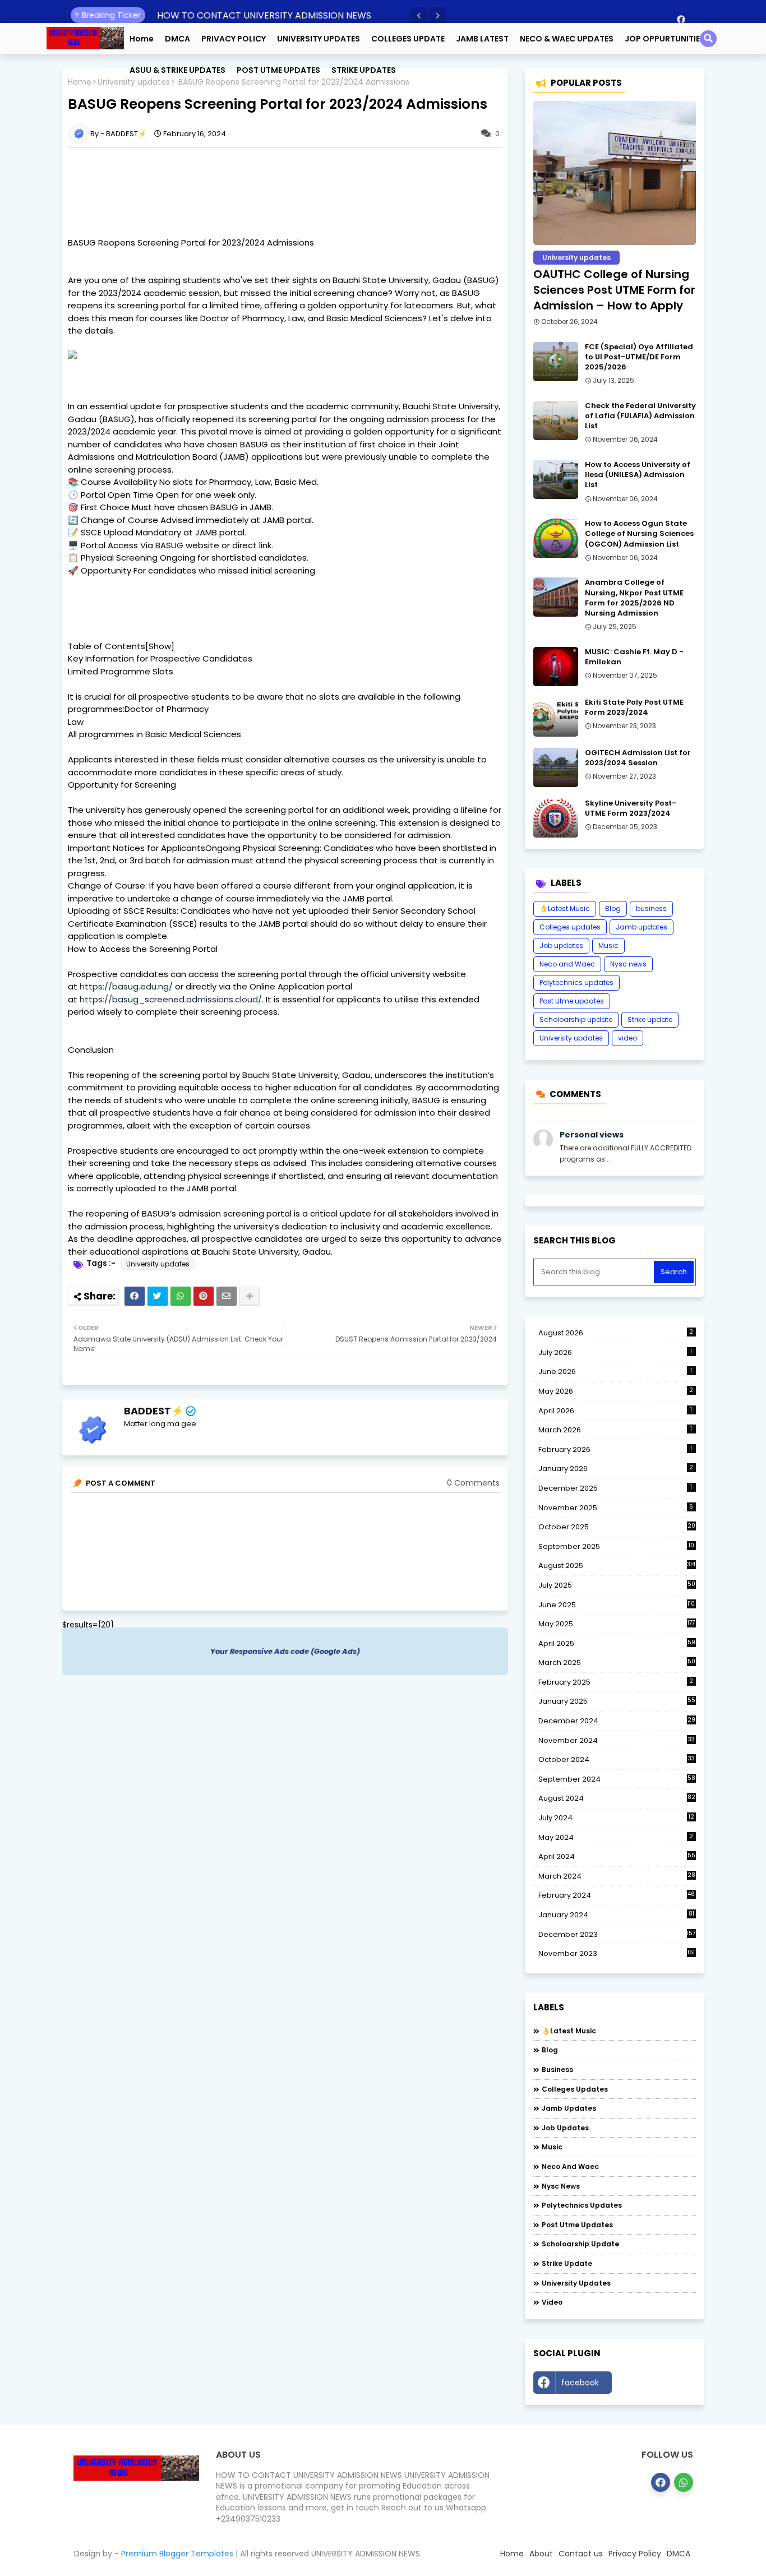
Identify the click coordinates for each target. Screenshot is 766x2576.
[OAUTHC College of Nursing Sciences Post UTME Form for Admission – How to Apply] (615, 173)
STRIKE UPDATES (364, 70)
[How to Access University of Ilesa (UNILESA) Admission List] (556, 479)
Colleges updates (570, 927)
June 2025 (617, 1605)
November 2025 (616, 1508)
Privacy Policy (635, 2554)
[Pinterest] (204, 1296)
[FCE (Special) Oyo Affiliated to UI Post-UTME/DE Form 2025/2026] (556, 362)
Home (142, 39)
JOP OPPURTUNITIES (665, 39)
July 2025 (617, 1585)
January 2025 (617, 1701)
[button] (419, 16)
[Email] (227, 1296)
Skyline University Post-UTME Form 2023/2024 (631, 808)
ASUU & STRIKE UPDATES (177, 70)
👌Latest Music (565, 908)
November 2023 (617, 1954)
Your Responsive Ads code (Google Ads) (285, 1651)
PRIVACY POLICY (234, 39)
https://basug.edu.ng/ (126, 986)
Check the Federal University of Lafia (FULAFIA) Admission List (640, 416)
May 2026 (616, 1391)
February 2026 (615, 1449)
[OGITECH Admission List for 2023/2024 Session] (556, 767)
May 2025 (617, 1624)
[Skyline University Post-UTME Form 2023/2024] (556, 818)
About (541, 2554)
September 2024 (617, 1779)
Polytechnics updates (576, 982)
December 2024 (617, 1721)
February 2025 (616, 1682)
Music (608, 945)
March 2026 (615, 1430)
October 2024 (617, 1760)
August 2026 (616, 1333)
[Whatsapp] (181, 1296)
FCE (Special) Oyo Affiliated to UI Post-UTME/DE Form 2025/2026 (639, 357)
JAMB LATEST (482, 39)
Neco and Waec (567, 964)
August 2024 (617, 1798)
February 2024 (617, 1895)
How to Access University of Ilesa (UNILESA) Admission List (638, 475)
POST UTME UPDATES (278, 70)
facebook (580, 2383)
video (627, 1038)
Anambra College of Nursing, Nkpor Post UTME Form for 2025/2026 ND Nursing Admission (634, 598)
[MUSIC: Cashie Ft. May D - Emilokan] (556, 667)
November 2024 (617, 1741)
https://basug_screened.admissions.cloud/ (171, 999)
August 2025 (617, 1566)
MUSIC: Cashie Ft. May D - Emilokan (634, 657)
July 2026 (615, 1352)
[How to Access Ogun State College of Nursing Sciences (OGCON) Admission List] (556, 538)
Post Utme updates (572, 1001)
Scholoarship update (576, 1019)
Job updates (561, 945)
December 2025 (615, 1488)
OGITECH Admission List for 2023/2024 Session (638, 758)
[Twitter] (158, 1296)
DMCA (177, 39)
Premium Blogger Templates (177, 2554)
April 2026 (615, 1411)
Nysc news (628, 964)
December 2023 (617, 1935)
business (651, 908)
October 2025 (617, 1527)
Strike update (650, 1019)
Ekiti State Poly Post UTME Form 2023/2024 (634, 707)
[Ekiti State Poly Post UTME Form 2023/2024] (556, 717)
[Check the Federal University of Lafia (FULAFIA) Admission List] (556, 420)
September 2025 (616, 1547)
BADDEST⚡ (154, 1411)
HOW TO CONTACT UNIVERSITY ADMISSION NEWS (264, 15)
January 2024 (616, 1915)
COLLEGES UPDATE (408, 39)
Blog (613, 908)
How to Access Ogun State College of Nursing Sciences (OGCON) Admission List (639, 534)
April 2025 (617, 1643)
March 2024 (617, 1876)
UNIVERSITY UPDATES (319, 39)
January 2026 (616, 1469)
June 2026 (615, 1372)
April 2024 (617, 1856)
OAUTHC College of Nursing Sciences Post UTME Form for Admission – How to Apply (614, 290)
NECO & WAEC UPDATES (567, 39)
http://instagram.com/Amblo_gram (657, 2385)
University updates (158, 1264)
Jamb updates (642, 927)
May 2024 (616, 1837)
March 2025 (617, 1662)
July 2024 (616, 1818)
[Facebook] (135, 1296)
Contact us (581, 2554)
